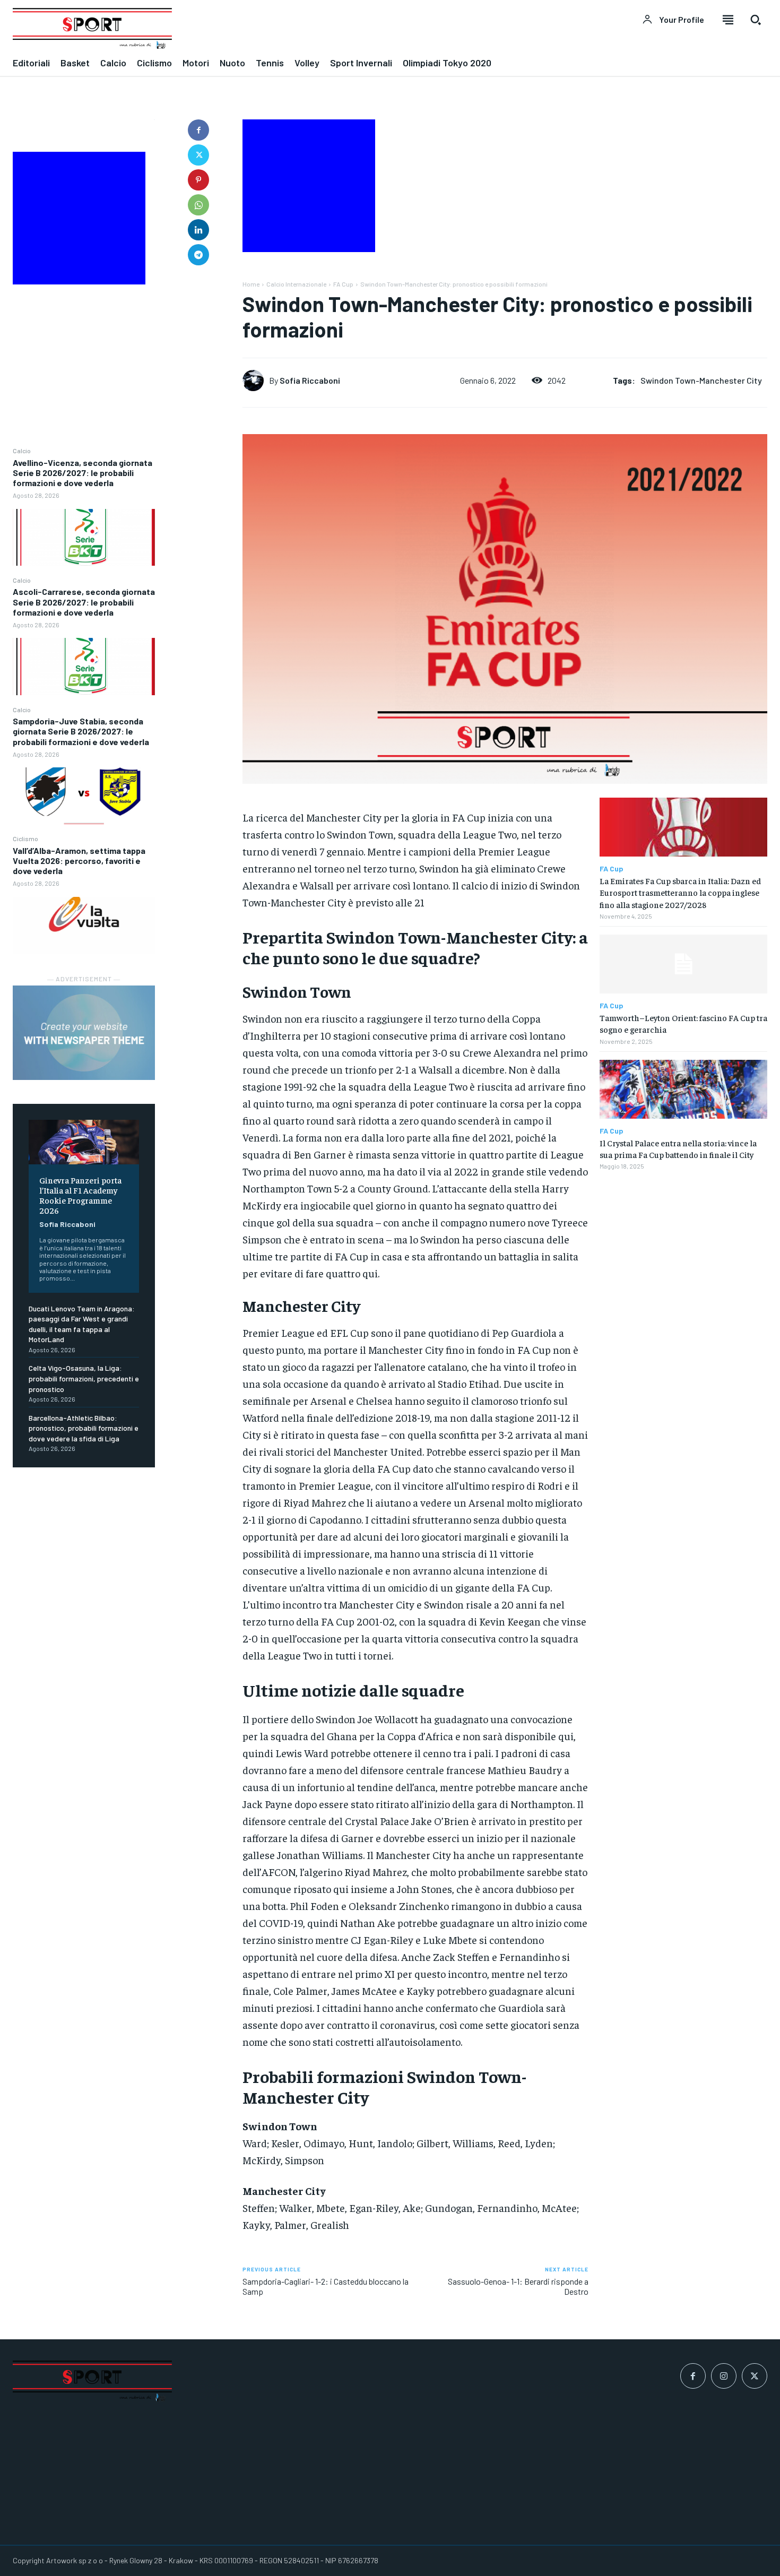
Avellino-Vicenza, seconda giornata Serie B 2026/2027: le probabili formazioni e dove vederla (83, 473)
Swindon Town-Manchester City (701, 380)
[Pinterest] (198, 180)
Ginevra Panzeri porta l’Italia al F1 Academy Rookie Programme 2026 (80, 1195)
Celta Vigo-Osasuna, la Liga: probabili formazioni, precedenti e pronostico (84, 1378)
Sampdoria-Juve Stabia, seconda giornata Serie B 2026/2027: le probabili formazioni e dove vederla (81, 731)
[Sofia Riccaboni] (256, 381)
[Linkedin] (198, 230)
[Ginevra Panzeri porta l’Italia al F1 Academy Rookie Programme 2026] (84, 1142)
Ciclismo (25, 839)
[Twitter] (198, 155)
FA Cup (343, 284)
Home (251, 284)
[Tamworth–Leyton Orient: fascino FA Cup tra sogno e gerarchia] (683, 964)
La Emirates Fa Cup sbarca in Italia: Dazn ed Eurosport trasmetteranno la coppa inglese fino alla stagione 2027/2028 (680, 892)
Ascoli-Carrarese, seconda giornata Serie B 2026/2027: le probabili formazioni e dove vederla (84, 602)
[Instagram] (724, 2376)
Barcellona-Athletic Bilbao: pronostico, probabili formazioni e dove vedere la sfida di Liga (84, 1428)
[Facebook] (198, 130)
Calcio (22, 451)
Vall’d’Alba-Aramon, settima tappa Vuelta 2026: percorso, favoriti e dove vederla (79, 861)
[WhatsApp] (198, 205)
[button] (756, 20)
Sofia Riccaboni (67, 1224)
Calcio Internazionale (296, 284)
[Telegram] (198, 255)
